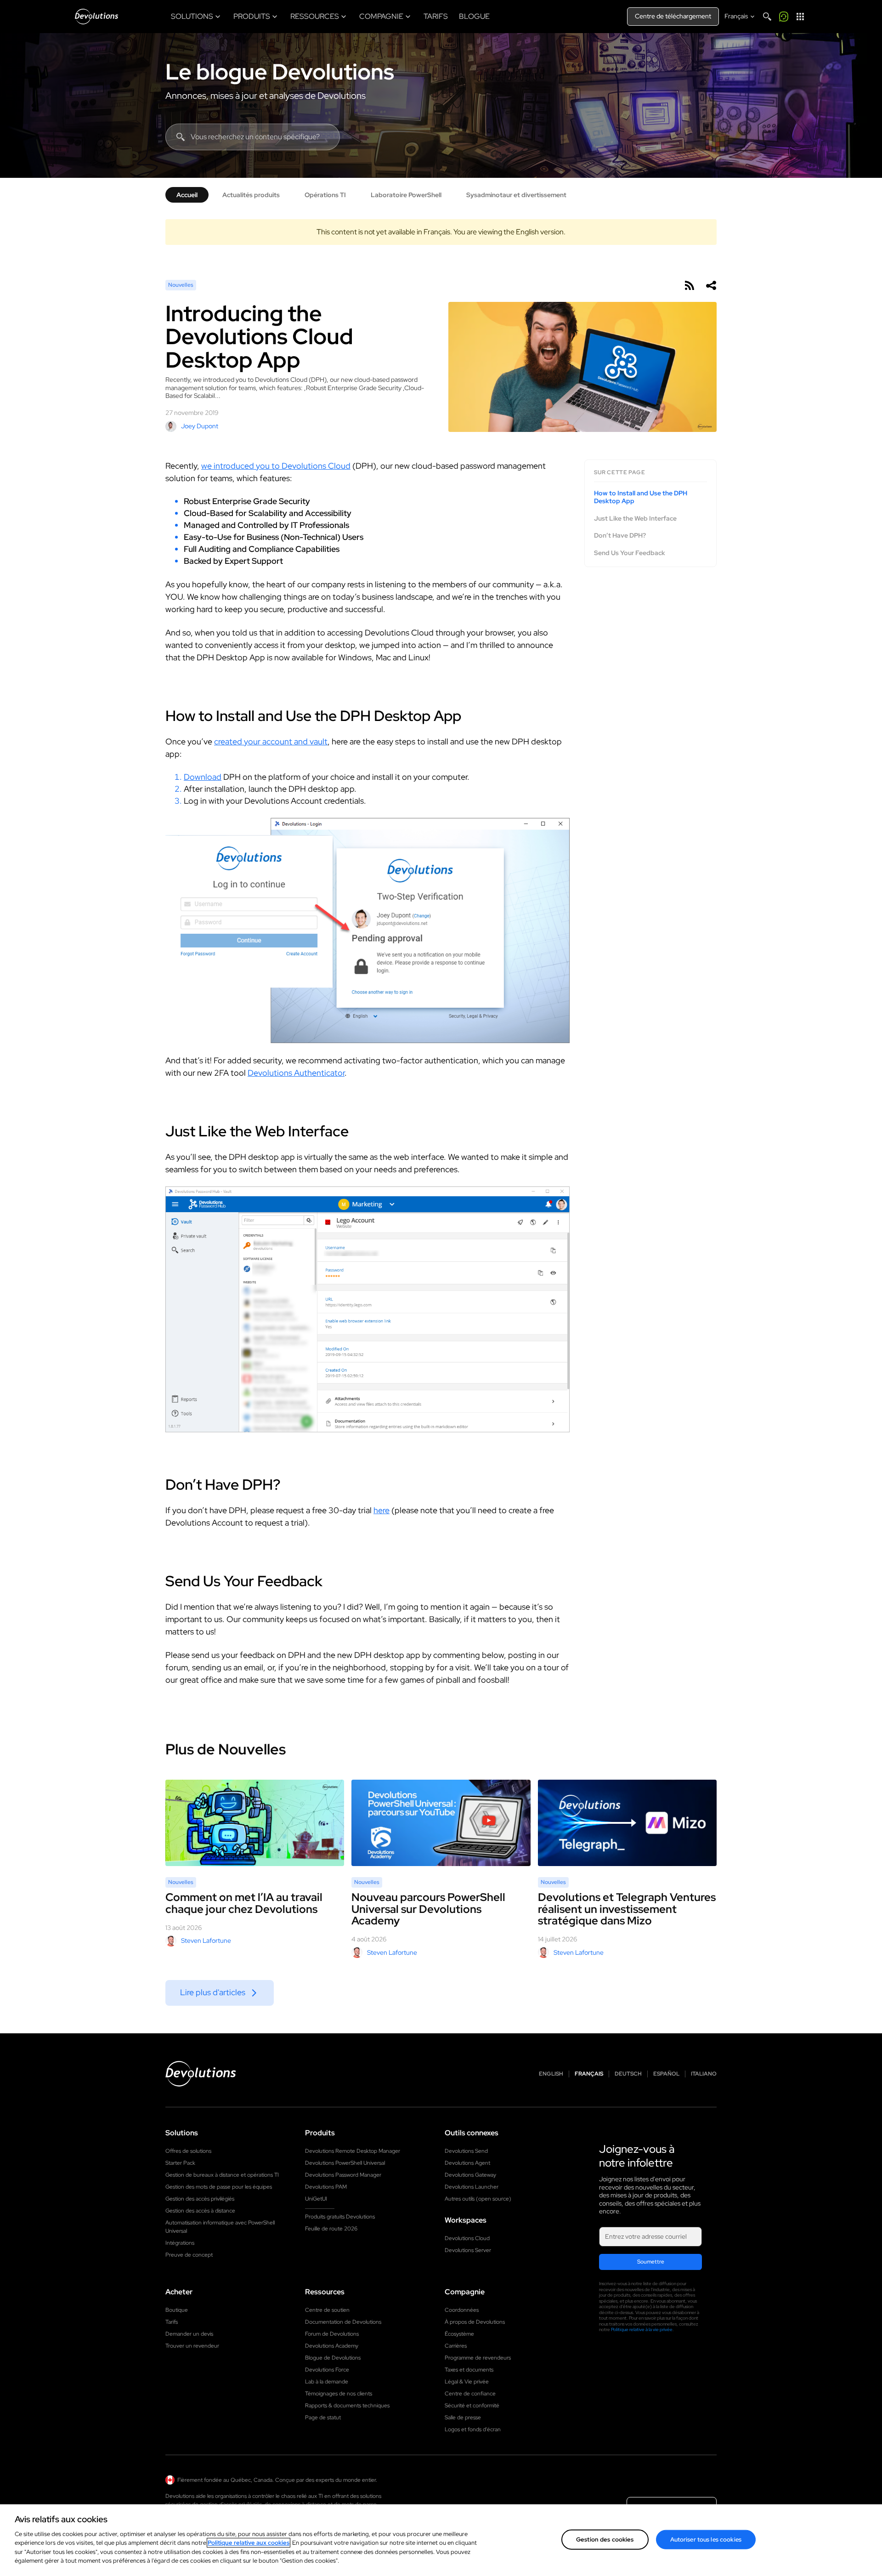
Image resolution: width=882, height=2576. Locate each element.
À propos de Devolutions (475, 2322)
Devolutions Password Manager (343, 2175)
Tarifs (172, 2322)
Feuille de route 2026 (331, 2229)
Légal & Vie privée (467, 2382)
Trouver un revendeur (192, 2346)
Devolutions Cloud (467, 2238)
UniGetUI (316, 2199)
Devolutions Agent (467, 2163)
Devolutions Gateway (470, 2175)
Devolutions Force (327, 2370)
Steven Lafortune (206, 1941)
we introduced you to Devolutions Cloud (276, 466)
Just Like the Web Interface (635, 519)
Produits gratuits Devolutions (340, 2217)
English (551, 2074)
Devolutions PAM (326, 2187)
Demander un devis (189, 2334)
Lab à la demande (327, 2382)
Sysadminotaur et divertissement (516, 195)
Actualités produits (251, 195)
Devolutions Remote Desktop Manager (353, 2151)
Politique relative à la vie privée (642, 2329)
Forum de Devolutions (332, 2334)
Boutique (177, 2310)
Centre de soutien (327, 2310)
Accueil (187, 195)
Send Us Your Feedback (630, 553)
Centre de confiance (470, 2394)
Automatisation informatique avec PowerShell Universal (220, 2227)
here (382, 1510)
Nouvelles (181, 285)
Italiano (704, 2074)
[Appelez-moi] (784, 17)
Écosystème (459, 2334)
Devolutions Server (468, 2250)
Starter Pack (180, 2163)
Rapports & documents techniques (347, 2406)
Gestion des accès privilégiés (200, 2199)
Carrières (456, 2346)
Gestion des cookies (605, 2539)
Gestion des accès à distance (200, 2211)
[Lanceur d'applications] (800, 17)
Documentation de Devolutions (343, 2322)
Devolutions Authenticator (296, 1073)
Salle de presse (463, 2417)
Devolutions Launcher (472, 2187)
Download (203, 777)
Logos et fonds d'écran (473, 2429)
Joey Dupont (200, 426)
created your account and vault (271, 741)
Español (666, 2074)
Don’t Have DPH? (620, 536)
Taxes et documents (469, 2370)
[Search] (767, 17)
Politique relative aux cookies (249, 2543)
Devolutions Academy (332, 2346)
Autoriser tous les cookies (706, 2539)
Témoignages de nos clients (339, 2394)
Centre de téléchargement (673, 16)
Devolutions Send (466, 2151)
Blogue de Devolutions (333, 2358)
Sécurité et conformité (472, 2406)
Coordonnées (462, 2310)
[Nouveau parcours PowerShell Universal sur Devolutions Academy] (441, 1823)
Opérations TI (325, 195)
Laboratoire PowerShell (406, 195)
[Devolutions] (96, 17)
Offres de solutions (188, 2151)
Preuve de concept (189, 2255)
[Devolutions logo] (201, 2074)
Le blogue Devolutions (280, 72)
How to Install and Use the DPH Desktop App (641, 497)
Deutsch (628, 2074)
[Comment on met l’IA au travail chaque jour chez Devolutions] (255, 1823)
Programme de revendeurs (478, 2358)
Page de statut (323, 2417)
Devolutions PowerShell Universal (345, 2163)
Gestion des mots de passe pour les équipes (219, 2187)
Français (589, 2074)
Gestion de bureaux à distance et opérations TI (222, 2175)
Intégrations (180, 2243)
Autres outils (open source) (478, 2199)
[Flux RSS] (689, 285)
